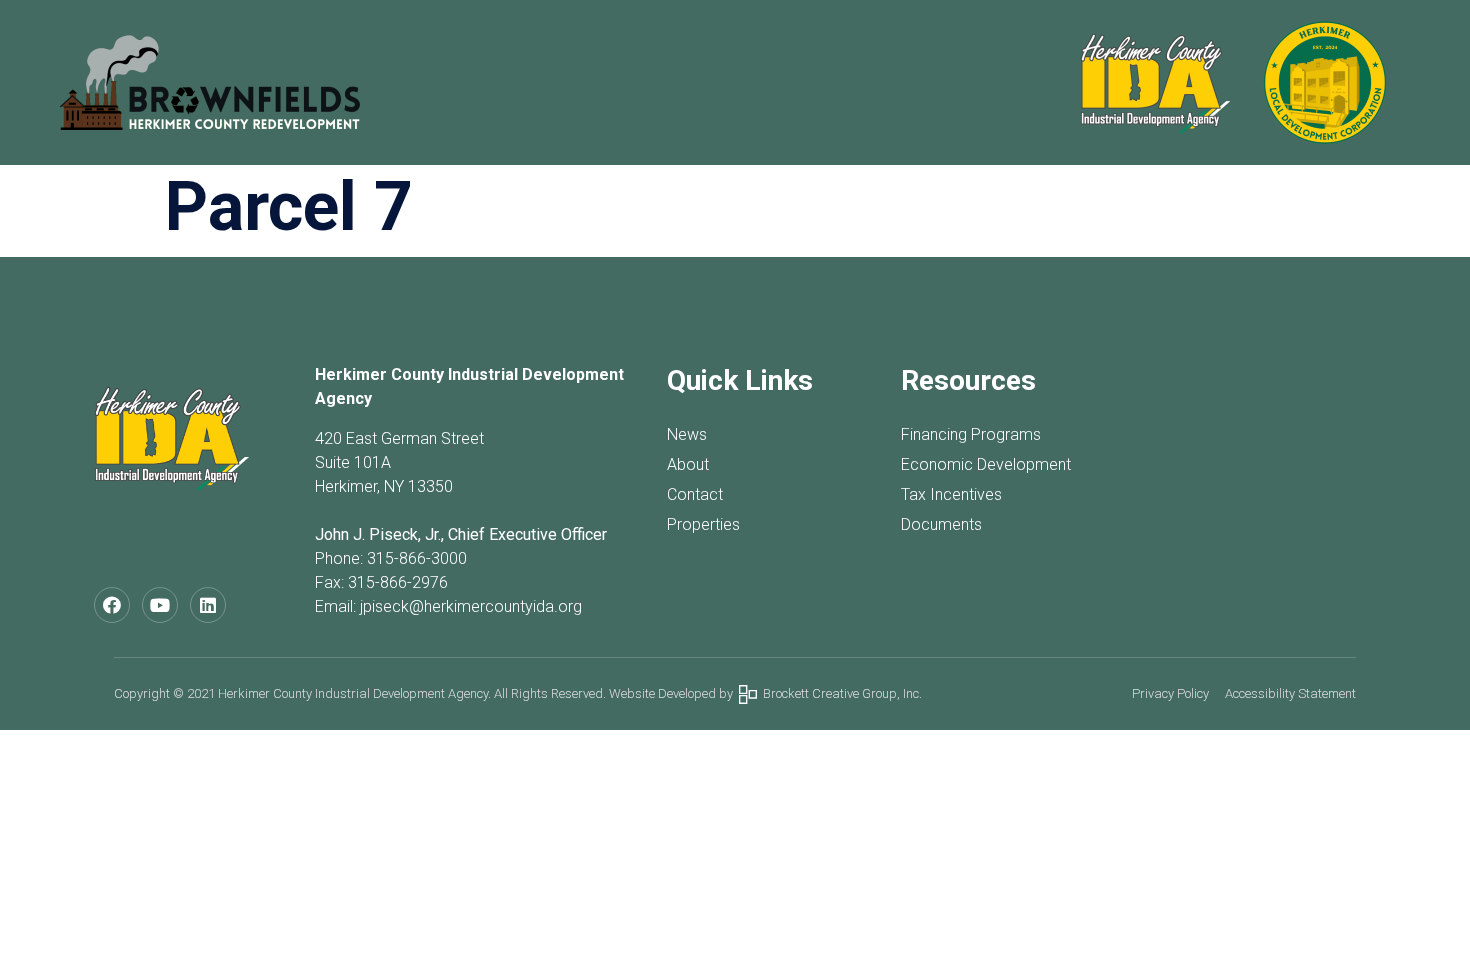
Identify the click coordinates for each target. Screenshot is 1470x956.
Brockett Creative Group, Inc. (839, 693)
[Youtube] (160, 605)
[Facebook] (112, 605)
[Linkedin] (208, 605)
